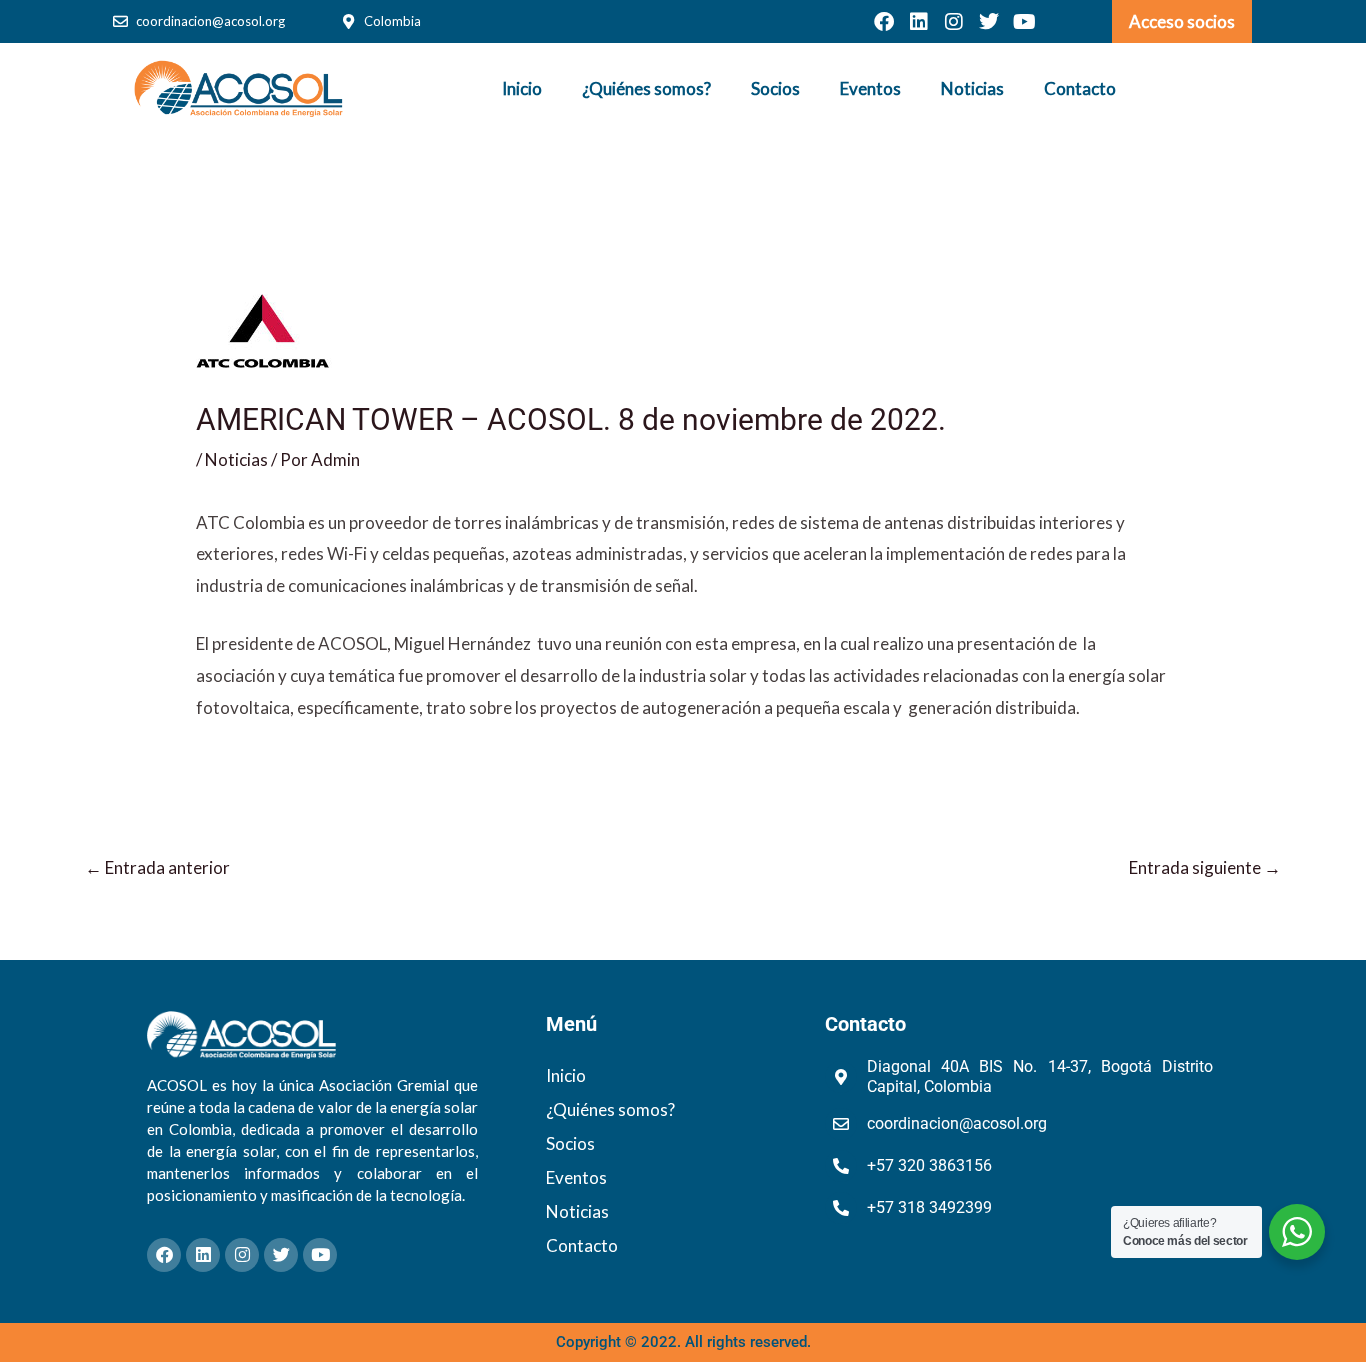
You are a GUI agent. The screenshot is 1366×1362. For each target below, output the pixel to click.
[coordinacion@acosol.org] (120, 21)
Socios (775, 88)
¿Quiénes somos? (646, 88)
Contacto (1080, 88)
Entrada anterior (157, 867)
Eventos (870, 88)
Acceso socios (1182, 21)
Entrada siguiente (1205, 867)
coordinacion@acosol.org (210, 21)
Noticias (972, 88)
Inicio (522, 88)
